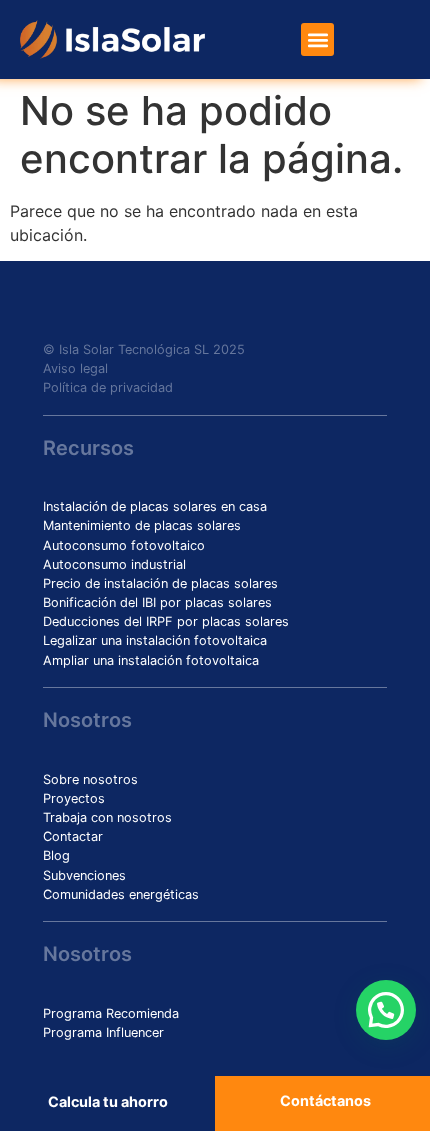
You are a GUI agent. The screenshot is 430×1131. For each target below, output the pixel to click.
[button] (317, 39)
